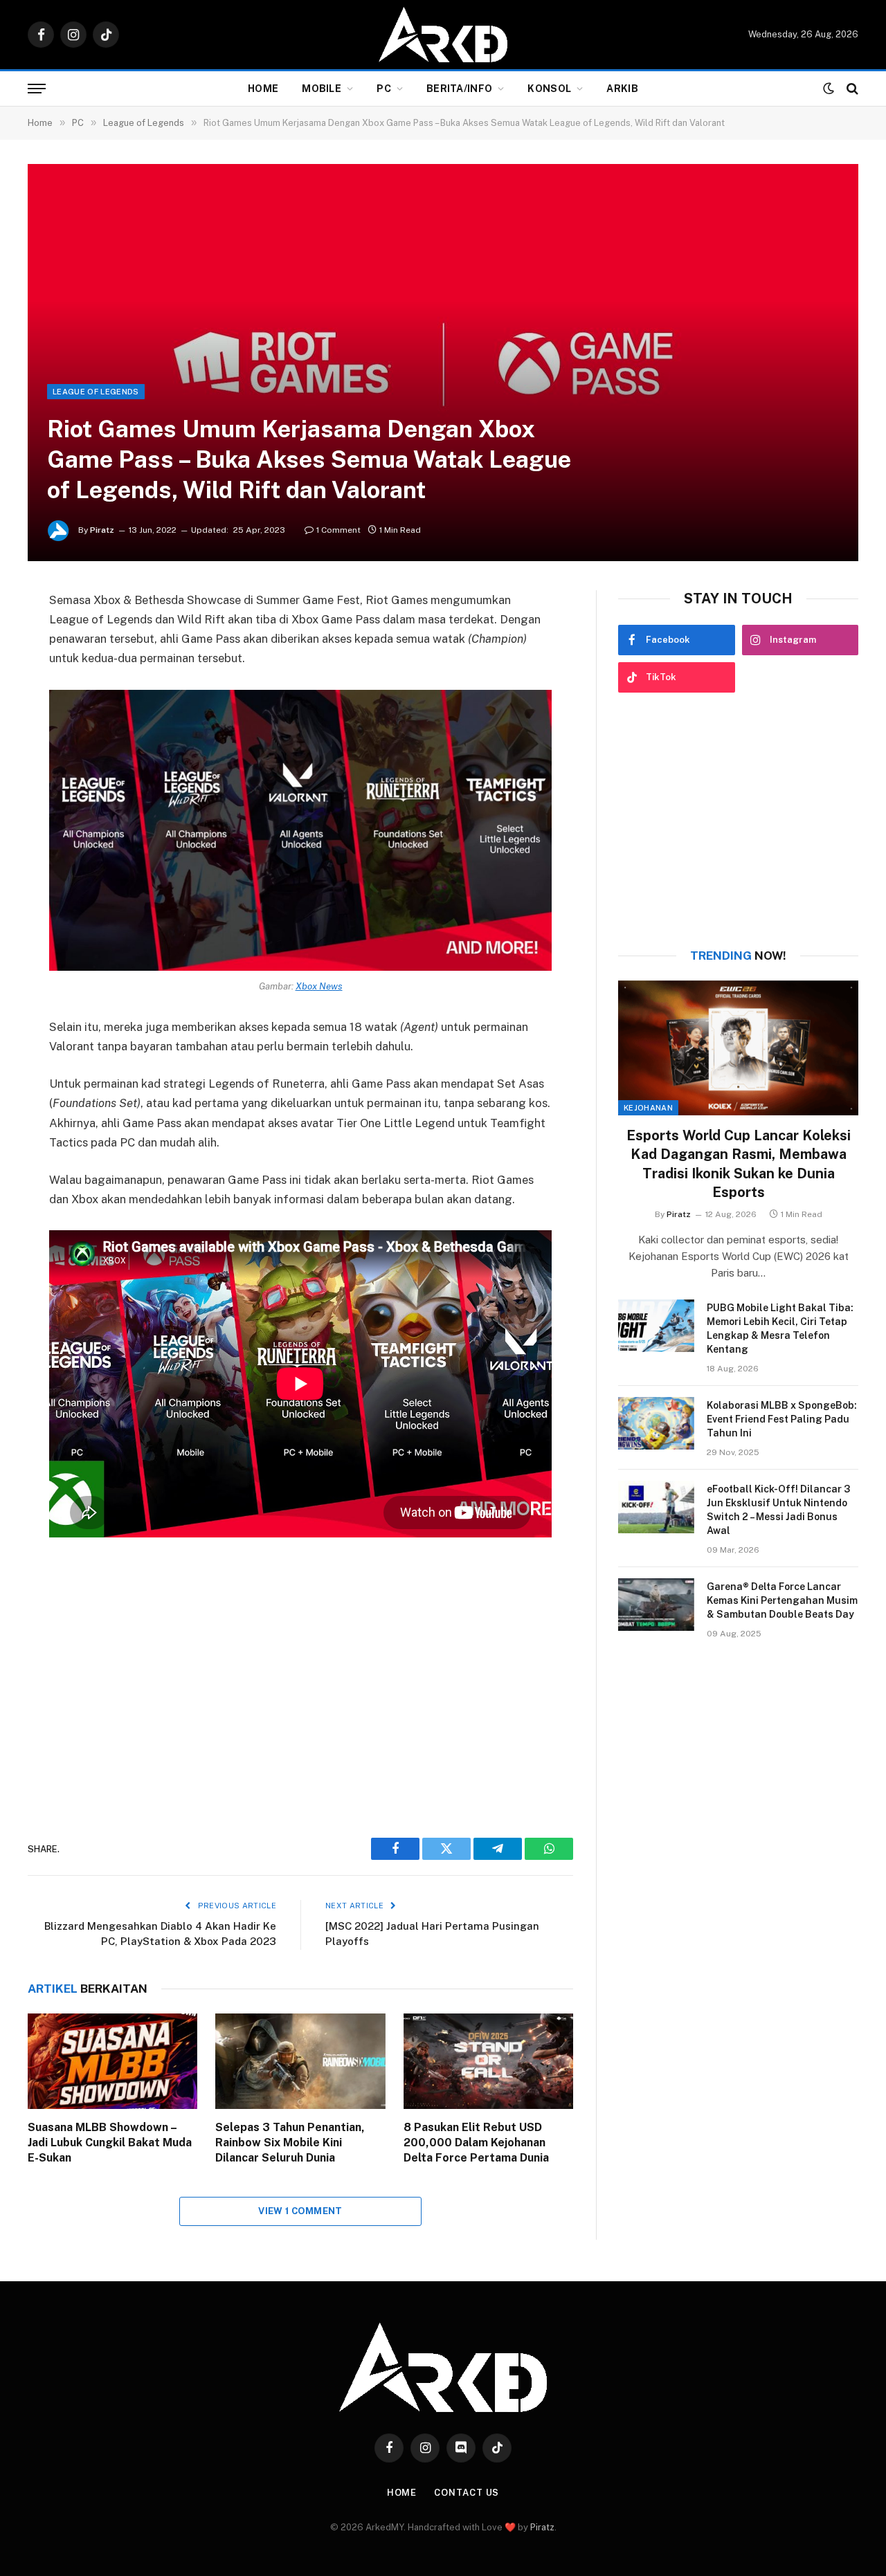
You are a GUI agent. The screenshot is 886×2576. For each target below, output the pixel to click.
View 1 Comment (300, 2211)
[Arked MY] (443, 35)
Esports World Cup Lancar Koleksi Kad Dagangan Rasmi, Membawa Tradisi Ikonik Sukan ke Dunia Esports (739, 1164)
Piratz (102, 530)
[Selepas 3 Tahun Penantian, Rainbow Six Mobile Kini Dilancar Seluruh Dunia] (300, 2061)
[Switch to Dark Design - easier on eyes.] (829, 89)
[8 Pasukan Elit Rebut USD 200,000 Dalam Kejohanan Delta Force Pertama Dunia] (488, 2061)
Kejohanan (648, 1108)
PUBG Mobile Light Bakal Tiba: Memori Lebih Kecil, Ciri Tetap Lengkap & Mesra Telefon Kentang (780, 1328)
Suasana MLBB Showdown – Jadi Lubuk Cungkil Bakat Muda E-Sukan (110, 2143)
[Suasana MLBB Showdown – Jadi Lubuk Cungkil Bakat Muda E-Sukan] (112, 2061)
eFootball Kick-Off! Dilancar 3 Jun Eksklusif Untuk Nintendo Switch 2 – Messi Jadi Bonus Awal (778, 1510)
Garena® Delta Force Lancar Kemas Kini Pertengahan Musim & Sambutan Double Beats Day (782, 1600)
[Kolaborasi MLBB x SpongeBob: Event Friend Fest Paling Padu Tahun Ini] (656, 1423)
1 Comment (338, 530)
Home (263, 89)
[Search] (851, 89)
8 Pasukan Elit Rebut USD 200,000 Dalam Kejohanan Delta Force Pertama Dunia (476, 2143)
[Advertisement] (300, 1682)
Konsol (549, 89)
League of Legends (96, 392)
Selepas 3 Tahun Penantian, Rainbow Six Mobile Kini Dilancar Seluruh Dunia (290, 2143)
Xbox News (319, 986)
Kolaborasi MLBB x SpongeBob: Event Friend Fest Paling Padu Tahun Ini (782, 1419)
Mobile (322, 89)
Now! (738, 956)
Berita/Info (459, 89)
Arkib (622, 89)
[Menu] (37, 89)
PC (384, 89)
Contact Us (467, 2493)
